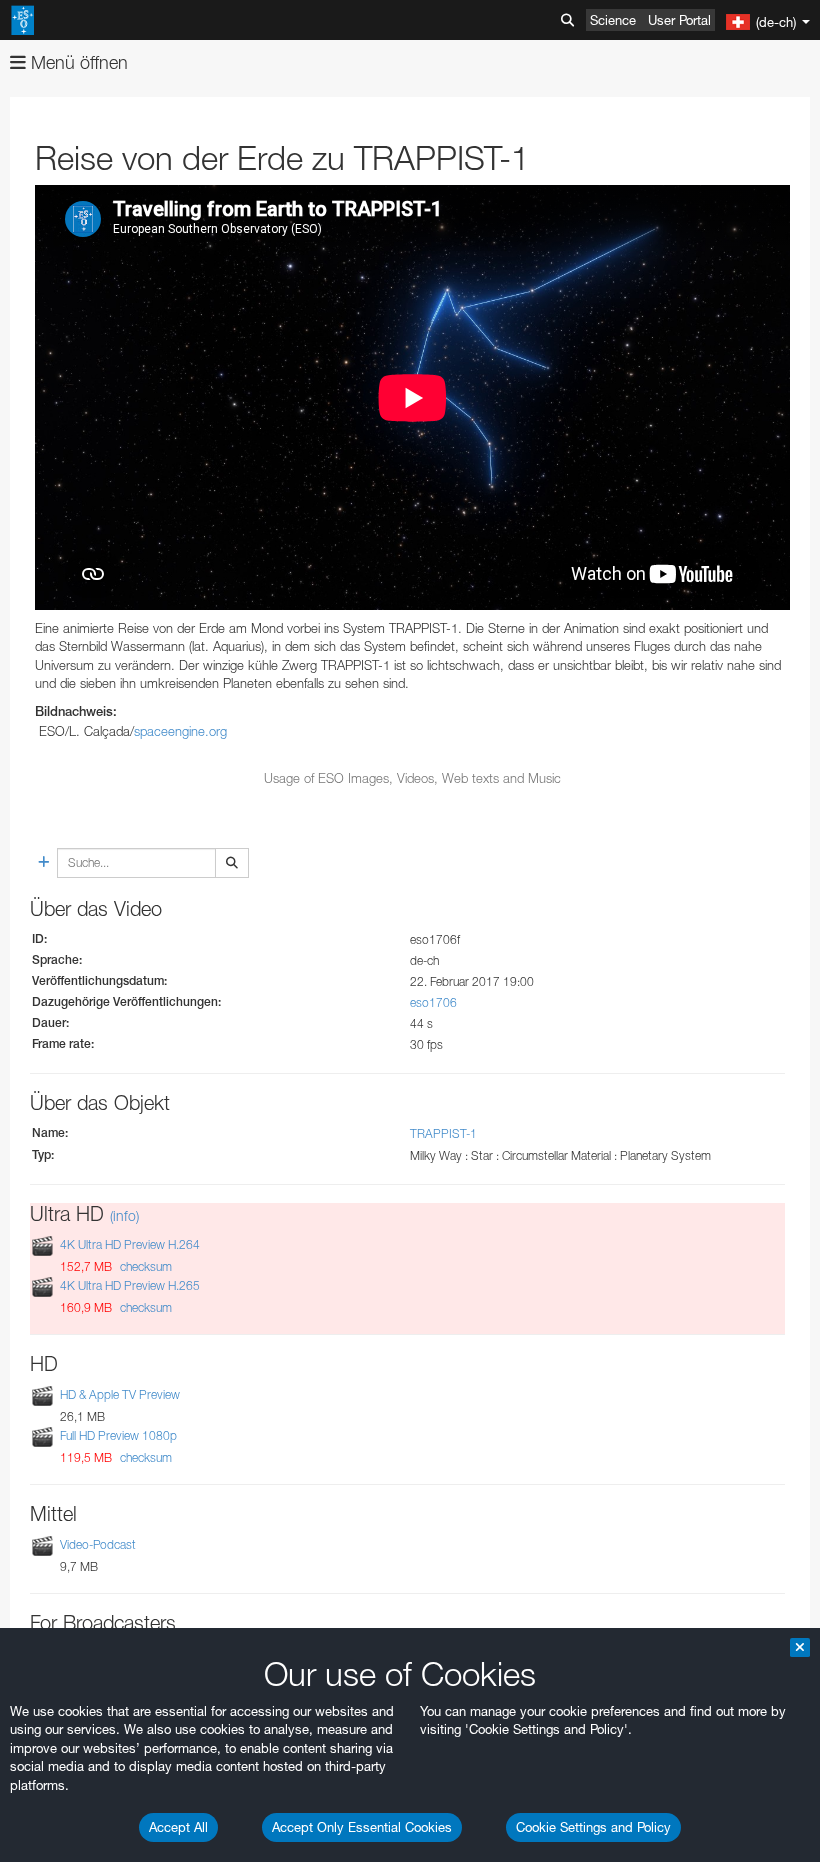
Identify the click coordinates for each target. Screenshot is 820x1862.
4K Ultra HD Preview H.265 (130, 1285)
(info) (124, 1215)
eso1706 (433, 1002)
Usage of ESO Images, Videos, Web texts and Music (412, 778)
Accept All (178, 1827)
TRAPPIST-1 (443, 1133)
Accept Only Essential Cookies (362, 1827)
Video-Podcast (98, 1544)
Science (613, 20)
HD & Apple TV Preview (120, 1394)
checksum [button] (144, 1266)
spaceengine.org (180, 731)
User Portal (679, 20)
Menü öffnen (77, 62)
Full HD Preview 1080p (118, 1435)
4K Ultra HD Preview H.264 (130, 1244)
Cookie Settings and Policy (593, 1827)
